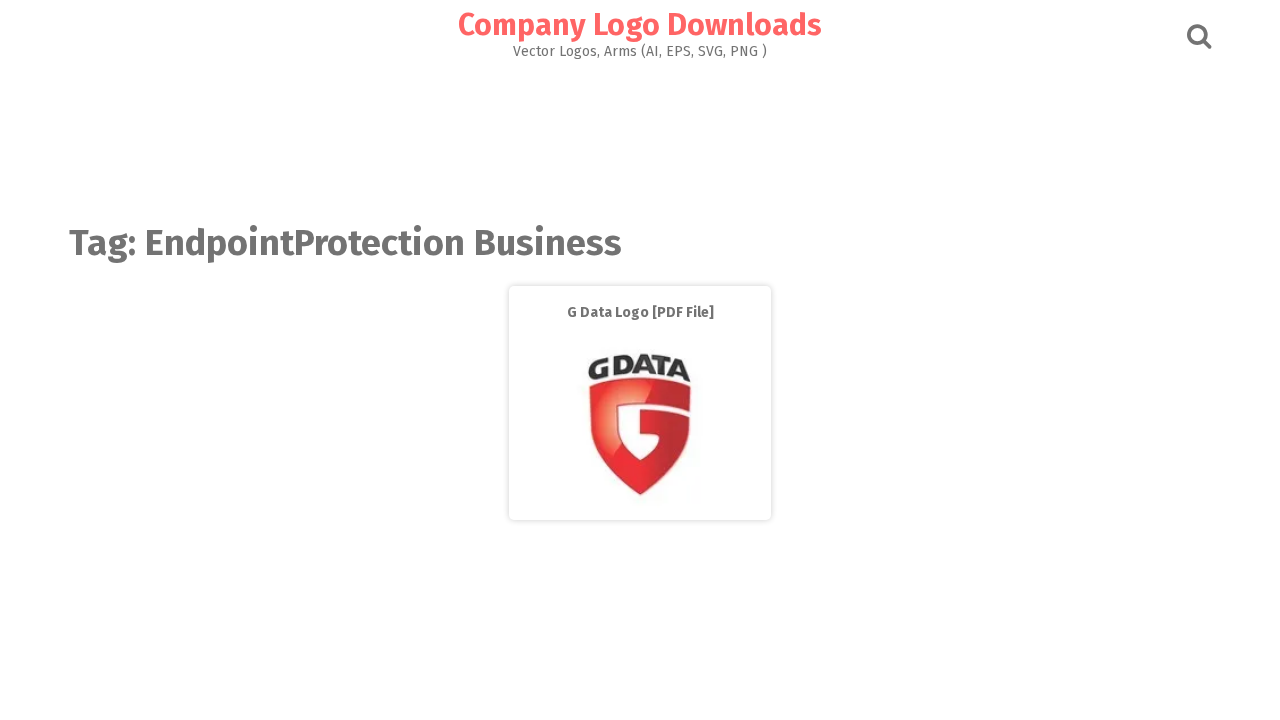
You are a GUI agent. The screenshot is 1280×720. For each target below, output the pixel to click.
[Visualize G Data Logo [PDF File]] (640, 505)
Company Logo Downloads (640, 25)
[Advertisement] (640, 136)
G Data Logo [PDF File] (640, 312)
